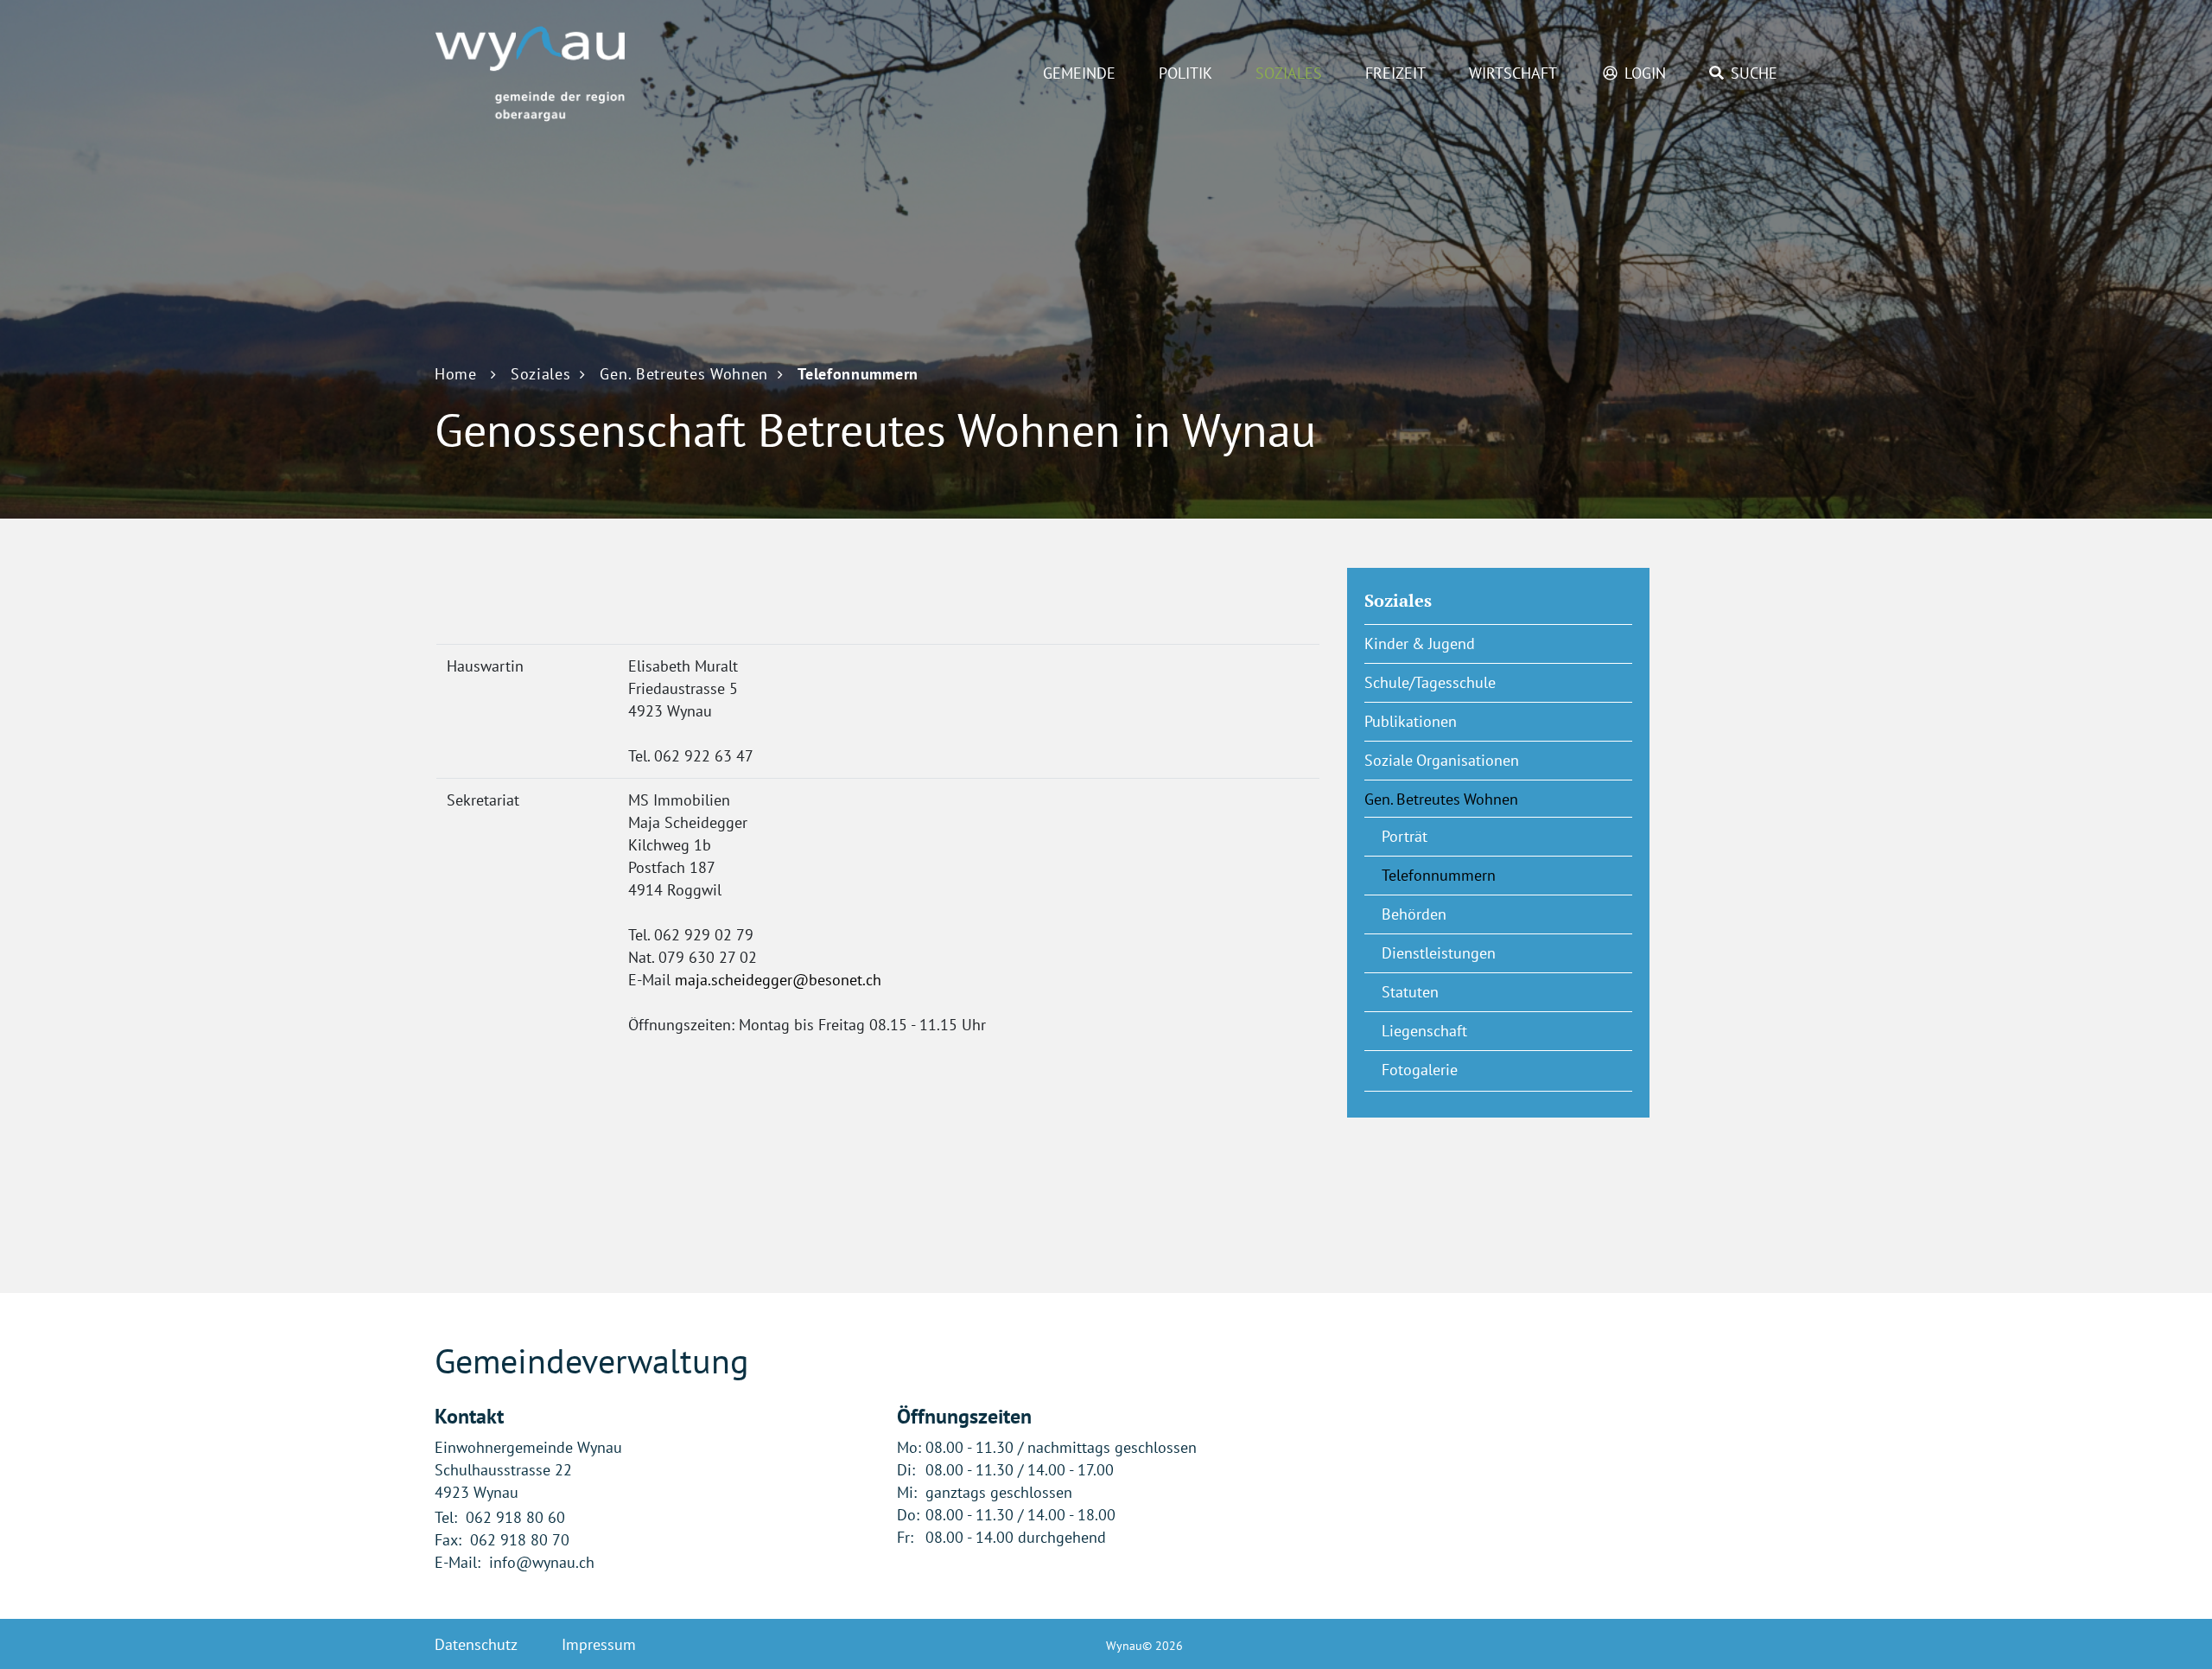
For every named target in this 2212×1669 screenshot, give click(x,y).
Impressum (599, 1644)
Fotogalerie (1420, 1070)
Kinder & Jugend (1420, 643)
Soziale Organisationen (1442, 760)
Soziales (1289, 73)
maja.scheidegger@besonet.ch (778, 980)
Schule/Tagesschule (1430, 682)
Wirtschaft (1513, 73)
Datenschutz (476, 1644)
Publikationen (1411, 721)
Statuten (1410, 992)
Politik (1185, 73)
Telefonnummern (1481, 875)
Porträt (1405, 836)
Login (1645, 73)
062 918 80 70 (520, 1540)
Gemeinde (1079, 73)
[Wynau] (530, 72)
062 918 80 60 (515, 1517)
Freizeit (1395, 73)
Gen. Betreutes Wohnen (1441, 799)
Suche (1754, 73)
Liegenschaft (1424, 1031)
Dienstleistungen (1439, 953)
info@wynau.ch (542, 1562)
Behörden (1414, 914)
